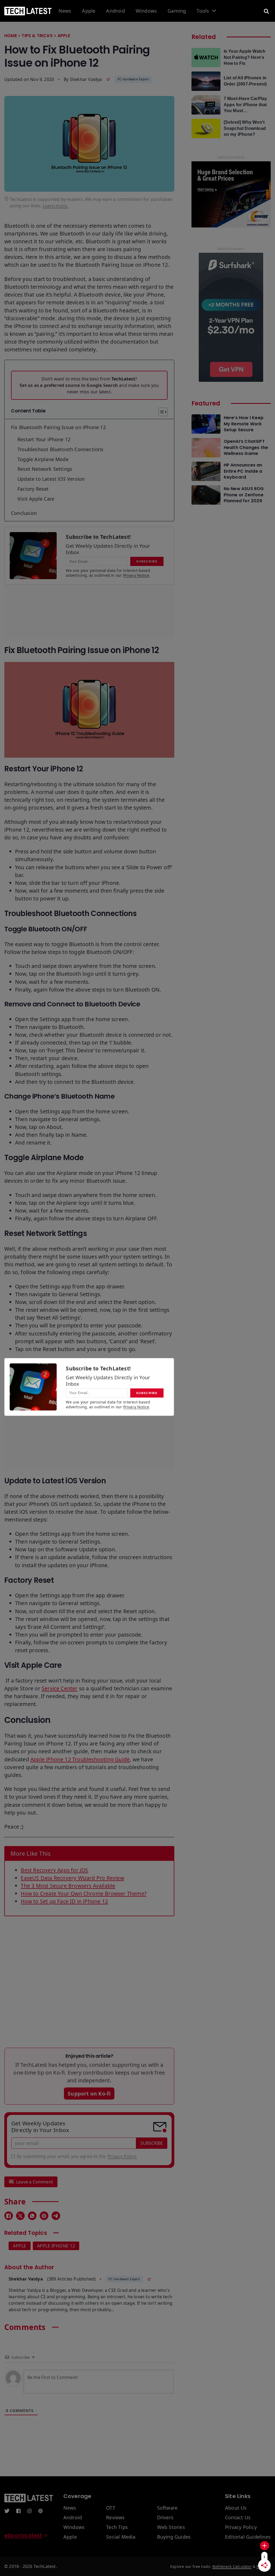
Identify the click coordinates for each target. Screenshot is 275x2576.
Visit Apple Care (36, 499)
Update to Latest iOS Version (51, 479)
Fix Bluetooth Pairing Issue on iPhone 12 (58, 427)
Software (167, 2508)
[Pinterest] (44, 2216)
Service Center (60, 1688)
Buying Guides (174, 2537)
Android (115, 11)
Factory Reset (33, 489)
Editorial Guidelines (248, 2537)
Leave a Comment (35, 2182)
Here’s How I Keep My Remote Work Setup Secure (244, 424)
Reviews (115, 2518)
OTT (111, 2508)
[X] (20, 2216)
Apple (89, 11)
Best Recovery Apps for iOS (54, 1870)
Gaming (177, 11)
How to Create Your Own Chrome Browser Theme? (84, 1893)
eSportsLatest (23, 2536)
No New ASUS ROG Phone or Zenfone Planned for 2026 (244, 495)
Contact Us (238, 2518)
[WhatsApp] (32, 2216)
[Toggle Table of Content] (160, 412)
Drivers (165, 2518)
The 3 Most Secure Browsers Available (68, 1886)
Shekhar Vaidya (86, 79)
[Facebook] (9, 2216)
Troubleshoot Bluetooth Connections (61, 449)
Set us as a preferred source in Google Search (69, 385)
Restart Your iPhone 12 (44, 439)
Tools (203, 11)
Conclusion (24, 513)
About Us (236, 2508)
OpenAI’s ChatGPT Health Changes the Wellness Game (246, 448)
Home (11, 36)
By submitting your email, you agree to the (77, 2156)
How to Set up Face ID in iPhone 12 (64, 1901)
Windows (146, 11)
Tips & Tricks (37, 36)
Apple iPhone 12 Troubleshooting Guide (80, 1759)
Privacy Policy (241, 2527)
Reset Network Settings (45, 469)
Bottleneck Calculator (232, 2566)
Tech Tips (117, 2527)
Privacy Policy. (122, 2156)
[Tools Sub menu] (214, 11)
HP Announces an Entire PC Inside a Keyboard (243, 471)
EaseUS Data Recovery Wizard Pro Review (72, 1878)
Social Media (121, 2537)
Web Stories (171, 2527)
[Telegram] (56, 2216)
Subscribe (152, 2143)
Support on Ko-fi (89, 2094)
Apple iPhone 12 (56, 2246)
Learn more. (55, 206)
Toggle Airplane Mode (43, 459)
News (65, 11)
